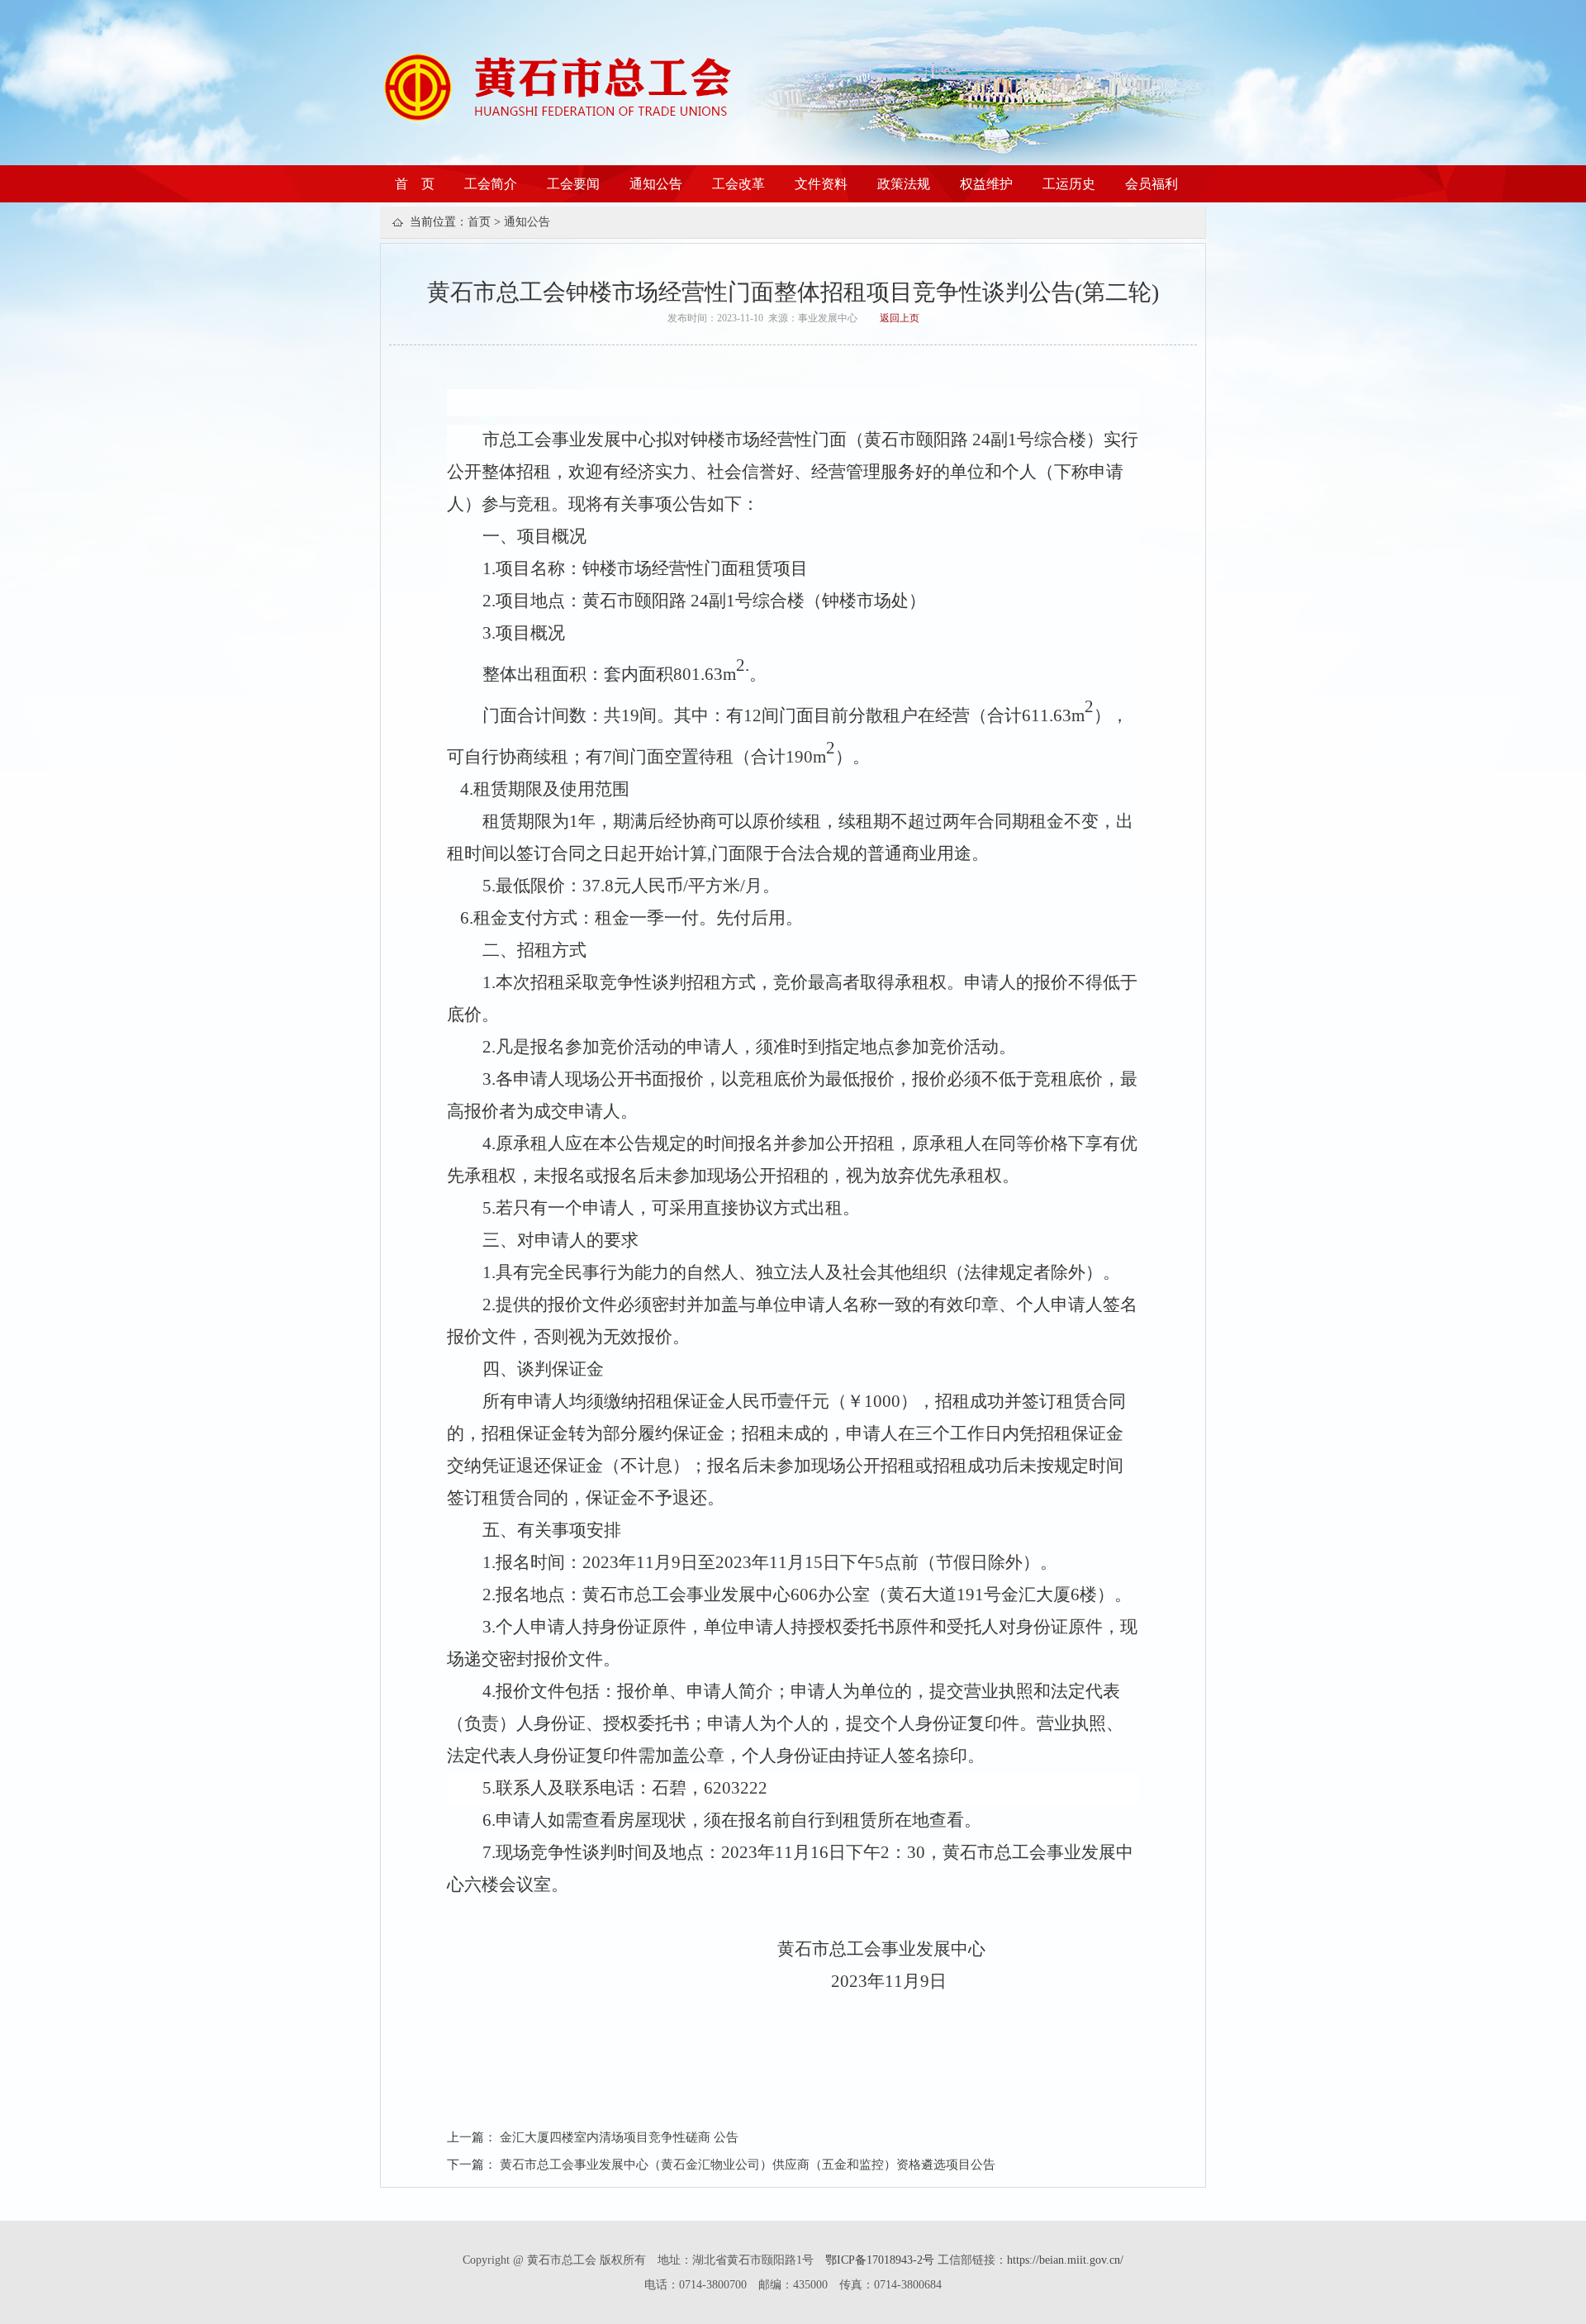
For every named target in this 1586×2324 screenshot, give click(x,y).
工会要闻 (573, 184)
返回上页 (900, 318)
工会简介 (491, 184)
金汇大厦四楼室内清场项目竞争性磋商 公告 (619, 2137)
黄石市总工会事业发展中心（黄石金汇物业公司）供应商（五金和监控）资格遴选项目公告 (748, 2165)
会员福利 (1152, 184)
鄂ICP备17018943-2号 (881, 2260)
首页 (479, 222)
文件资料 (821, 184)
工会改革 (738, 184)
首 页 (415, 184)
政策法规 (904, 184)
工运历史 (1069, 184)
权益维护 (986, 184)
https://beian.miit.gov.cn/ (1065, 2260)
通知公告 (656, 184)
